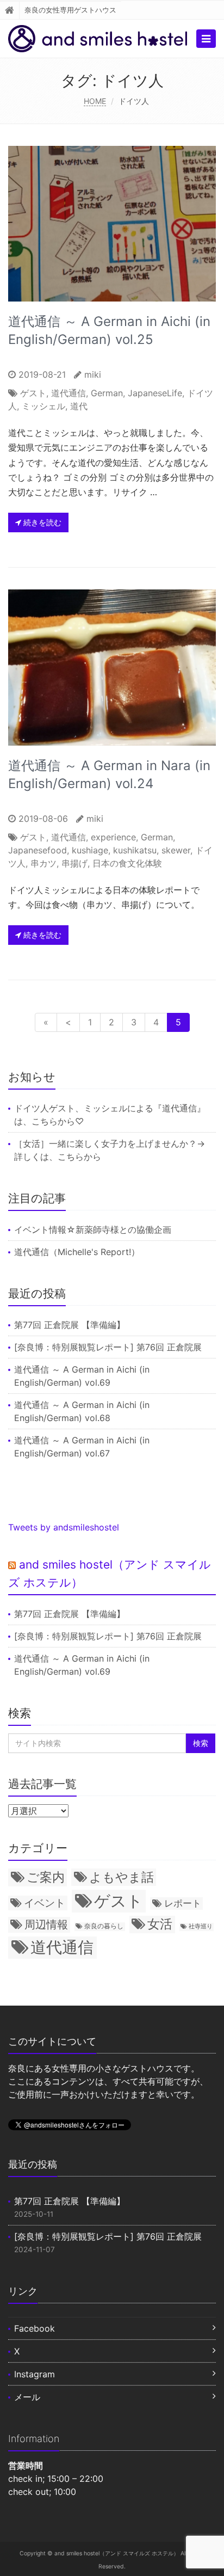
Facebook (35, 2328)
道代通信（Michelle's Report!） (77, 1252)
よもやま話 (122, 1877)
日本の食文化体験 (127, 863)
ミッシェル (43, 406)
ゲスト (33, 393)
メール (27, 2397)
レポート (183, 1903)
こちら (45, 1121)
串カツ (43, 863)
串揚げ (74, 863)
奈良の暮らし (104, 1926)
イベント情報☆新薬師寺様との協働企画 (93, 1229)
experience (113, 837)
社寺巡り (201, 1926)
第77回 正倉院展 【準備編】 (70, 1325)
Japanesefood (38, 850)
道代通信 (69, 393)
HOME (95, 101)
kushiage (90, 850)
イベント (45, 1903)
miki (93, 374)
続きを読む (41, 522)
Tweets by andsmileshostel (64, 1527)
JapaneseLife (155, 393)
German (107, 393)
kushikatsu (135, 850)
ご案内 (46, 1877)
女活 (160, 1924)
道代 (79, 406)
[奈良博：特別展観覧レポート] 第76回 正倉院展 (108, 1347)
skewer (176, 850)
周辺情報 (46, 1924)
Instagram (35, 2374)
